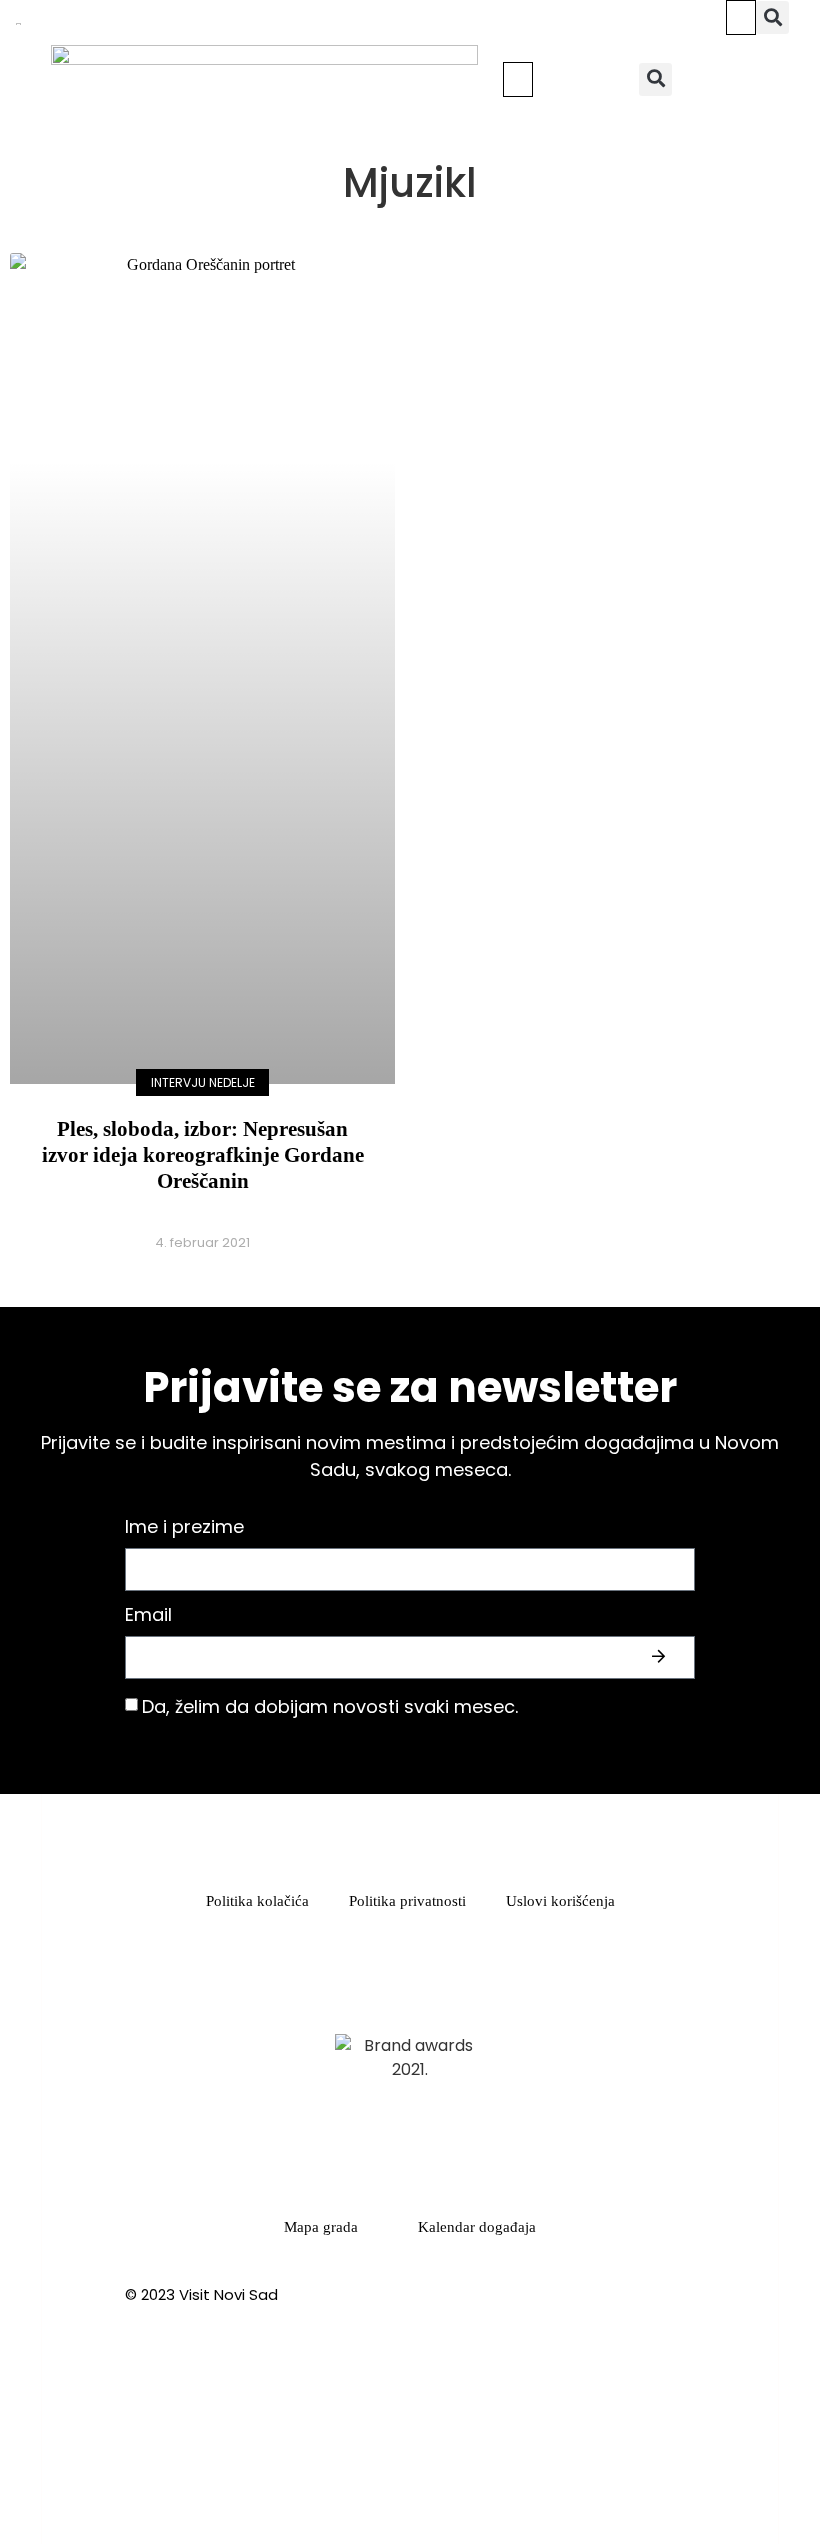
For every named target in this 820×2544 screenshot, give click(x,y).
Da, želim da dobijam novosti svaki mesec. (330, 1706)
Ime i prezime (184, 1528)
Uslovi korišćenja (560, 1901)
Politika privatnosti (407, 1901)
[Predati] (661, 1657)
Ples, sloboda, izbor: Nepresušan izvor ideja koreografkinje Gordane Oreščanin (203, 1155)
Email (148, 1616)
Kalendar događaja (477, 2227)
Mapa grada (321, 2227)
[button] (741, 17)
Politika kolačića (257, 1901)
